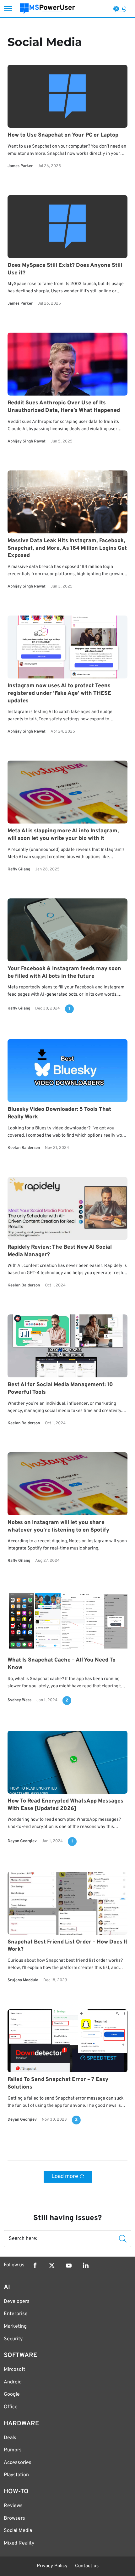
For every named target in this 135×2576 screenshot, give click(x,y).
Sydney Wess (19, 1700)
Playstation (16, 2475)
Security (13, 2339)
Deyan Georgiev (22, 1841)
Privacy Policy (52, 2566)
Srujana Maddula (23, 1981)
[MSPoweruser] (47, 9)
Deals (10, 2438)
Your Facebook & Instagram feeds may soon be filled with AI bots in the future (64, 973)
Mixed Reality (19, 2543)
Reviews (13, 2506)
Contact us (87, 2566)
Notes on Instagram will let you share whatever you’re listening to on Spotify (58, 1526)
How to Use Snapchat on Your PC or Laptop (63, 135)
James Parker (20, 166)
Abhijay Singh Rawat (27, 442)
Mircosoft (14, 2370)
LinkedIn (86, 2265)
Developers (17, 2302)
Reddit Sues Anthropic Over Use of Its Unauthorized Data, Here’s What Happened (64, 407)
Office (11, 2407)
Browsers (14, 2518)
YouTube (69, 2265)
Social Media (18, 2531)
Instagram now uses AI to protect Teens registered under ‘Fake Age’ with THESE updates (59, 693)
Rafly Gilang (19, 869)
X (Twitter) (52, 2265)
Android (13, 2382)
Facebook (35, 2265)
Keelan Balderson (24, 1148)
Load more (65, 2177)
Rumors (13, 2450)
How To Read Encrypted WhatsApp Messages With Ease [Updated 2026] (65, 1805)
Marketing (15, 2326)
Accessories (18, 2463)
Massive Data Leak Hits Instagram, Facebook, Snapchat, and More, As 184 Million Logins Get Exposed (67, 548)
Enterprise (16, 2314)
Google (12, 2394)
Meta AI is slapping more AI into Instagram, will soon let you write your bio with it (63, 835)
